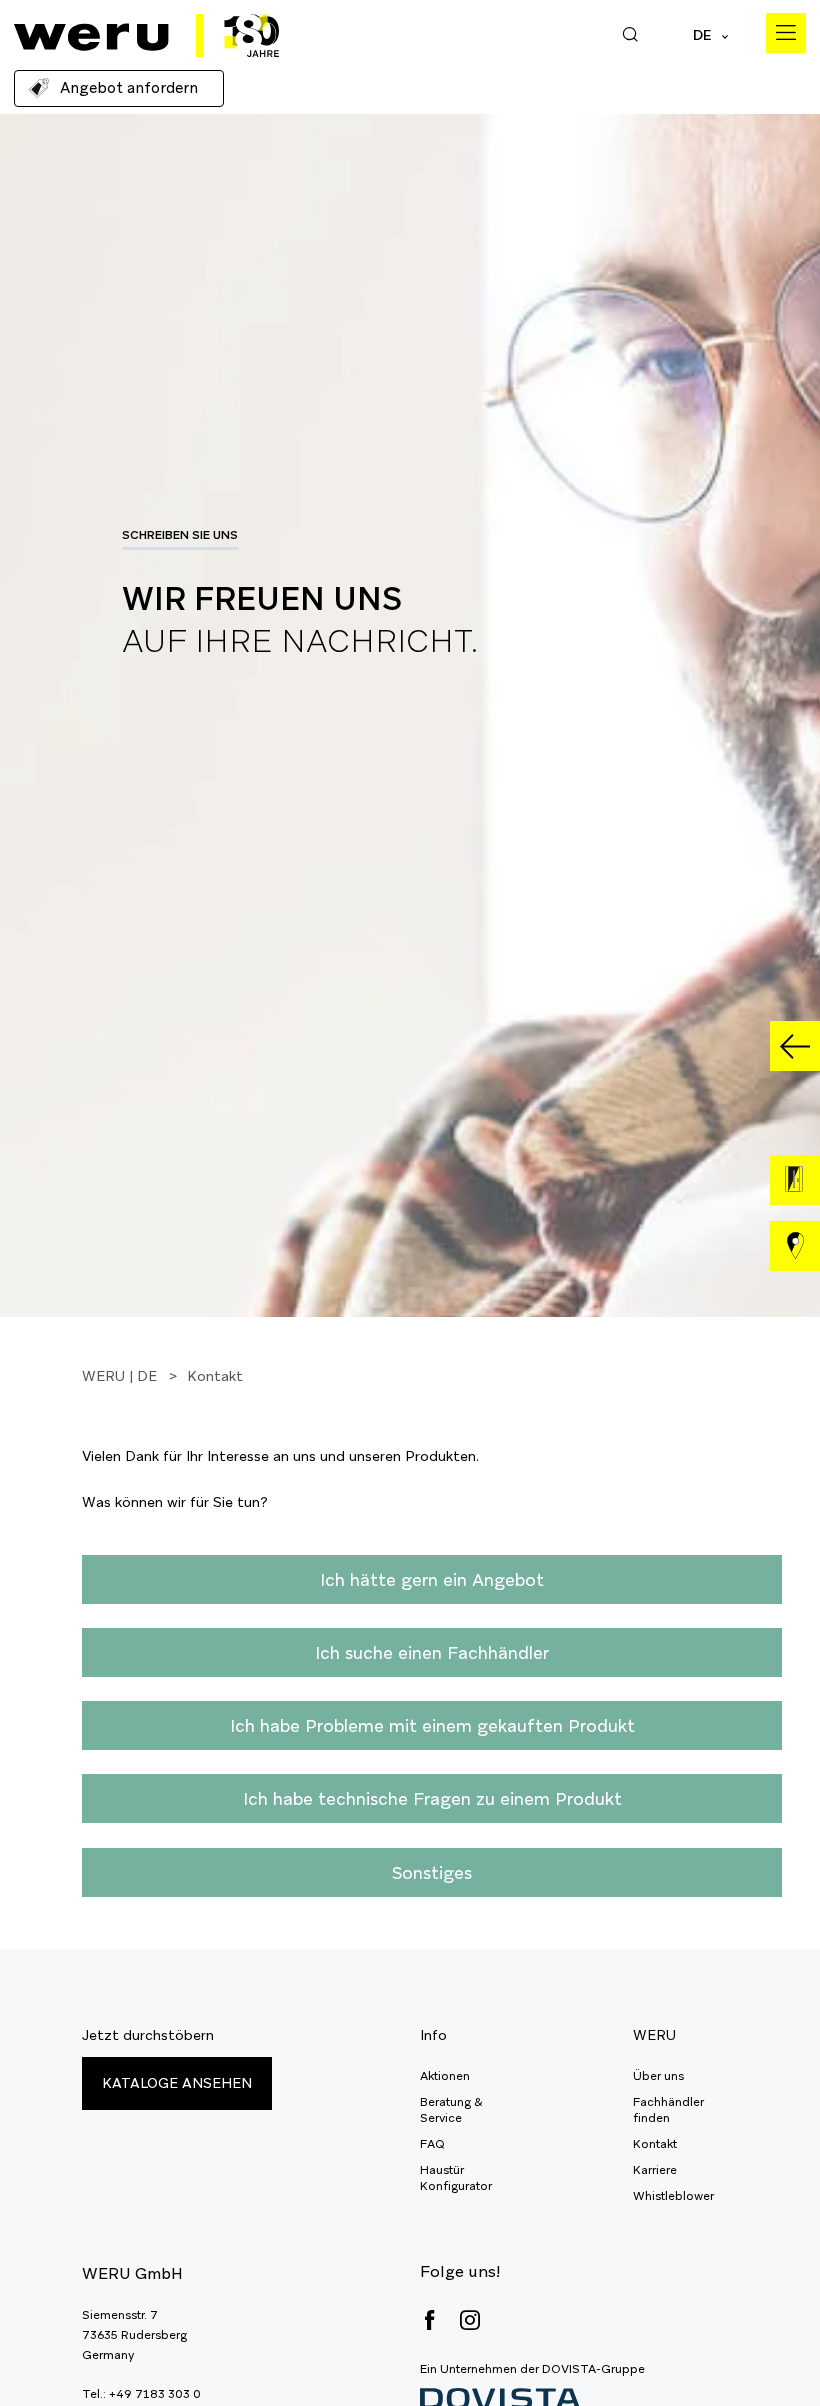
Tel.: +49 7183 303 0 (141, 2394)
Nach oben (760, 2346)
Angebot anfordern (129, 87)
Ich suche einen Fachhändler (432, 1652)
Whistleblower (673, 2196)
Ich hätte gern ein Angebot (432, 1579)
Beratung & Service (451, 2110)
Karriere (655, 2170)
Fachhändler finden (668, 2110)
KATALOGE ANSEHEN (177, 2083)
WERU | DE (119, 1376)
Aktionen (445, 2076)
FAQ (432, 2144)
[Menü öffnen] (786, 33)
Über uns (658, 2076)
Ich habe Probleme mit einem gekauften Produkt (432, 1725)
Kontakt (655, 2144)
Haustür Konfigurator (456, 2178)
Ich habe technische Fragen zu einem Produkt (432, 1798)
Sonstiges (432, 1872)
